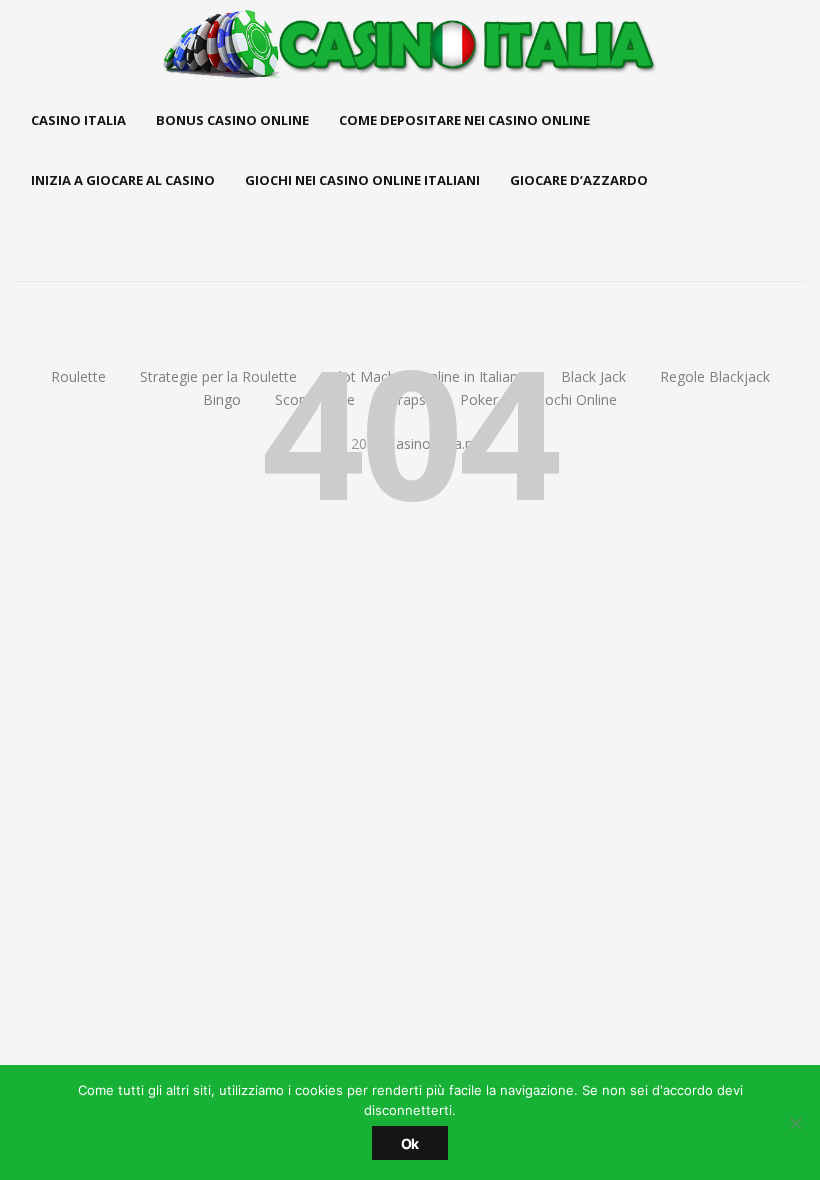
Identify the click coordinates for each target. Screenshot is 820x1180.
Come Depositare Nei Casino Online (464, 120)
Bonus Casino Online (232, 120)
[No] (795, 1123)
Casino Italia (78, 120)
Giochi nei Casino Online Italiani (362, 180)
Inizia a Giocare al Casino (123, 180)
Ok (410, 1143)
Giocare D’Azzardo (579, 180)
